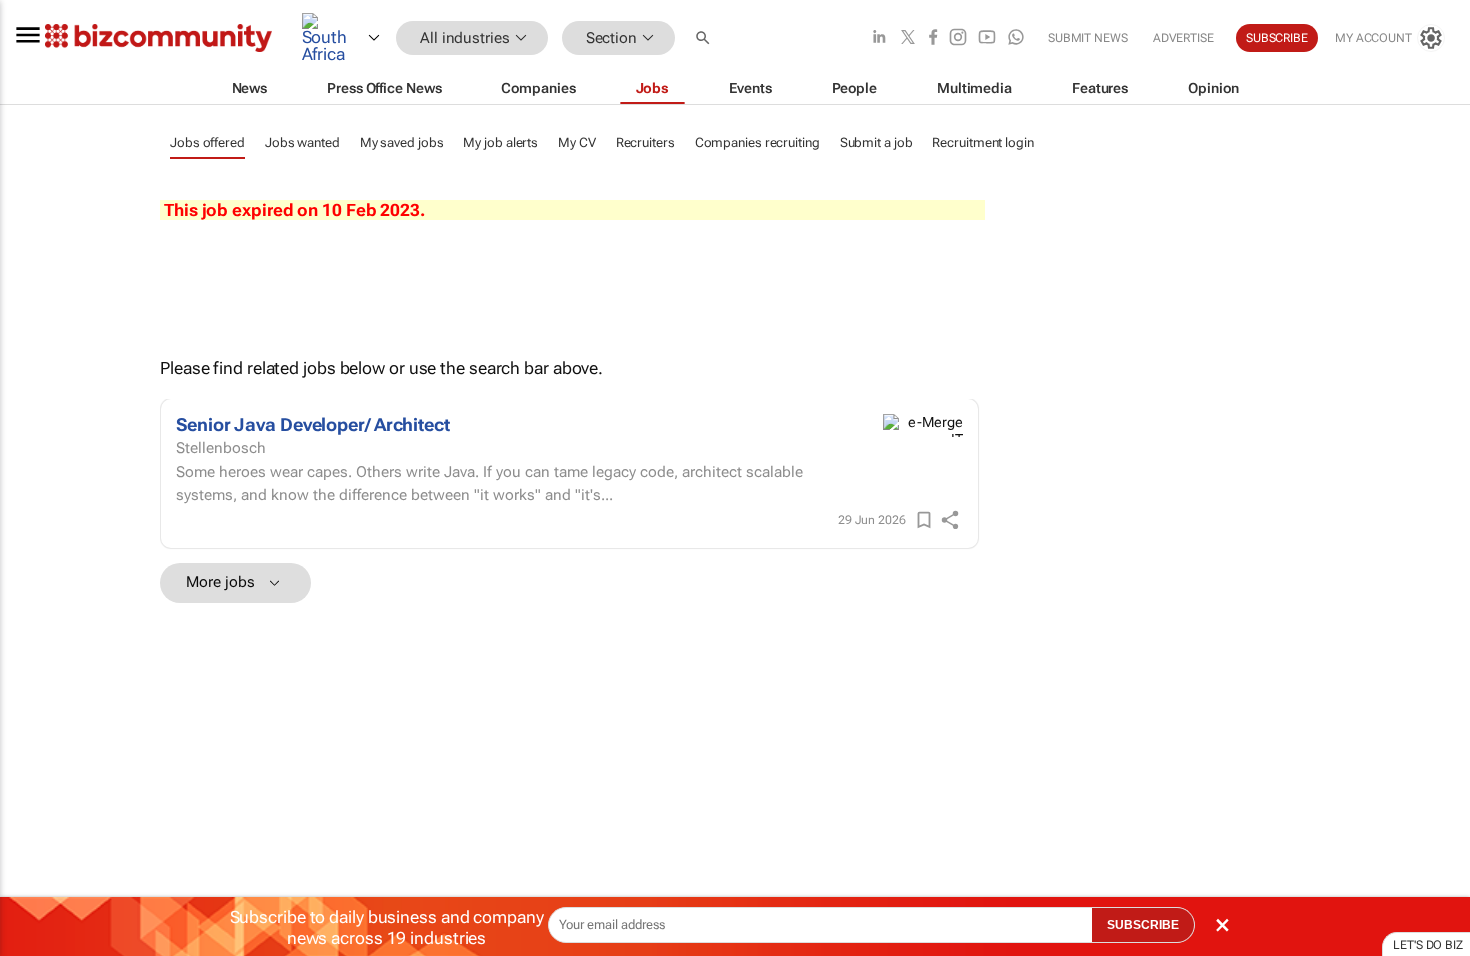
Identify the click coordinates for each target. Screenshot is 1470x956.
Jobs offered (207, 142)
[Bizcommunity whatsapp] (1016, 38)
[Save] (924, 520)
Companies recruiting (757, 142)
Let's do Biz (1428, 945)
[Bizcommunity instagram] (958, 38)
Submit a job (876, 142)
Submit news (1088, 38)
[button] (705, 38)
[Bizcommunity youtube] (987, 38)
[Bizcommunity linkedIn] (879, 38)
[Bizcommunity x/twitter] (908, 38)
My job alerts (500, 142)
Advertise (1183, 38)
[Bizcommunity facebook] (933, 38)
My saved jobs (402, 142)
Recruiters (645, 142)
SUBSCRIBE (1143, 925)
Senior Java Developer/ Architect (313, 424)
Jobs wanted (302, 142)
